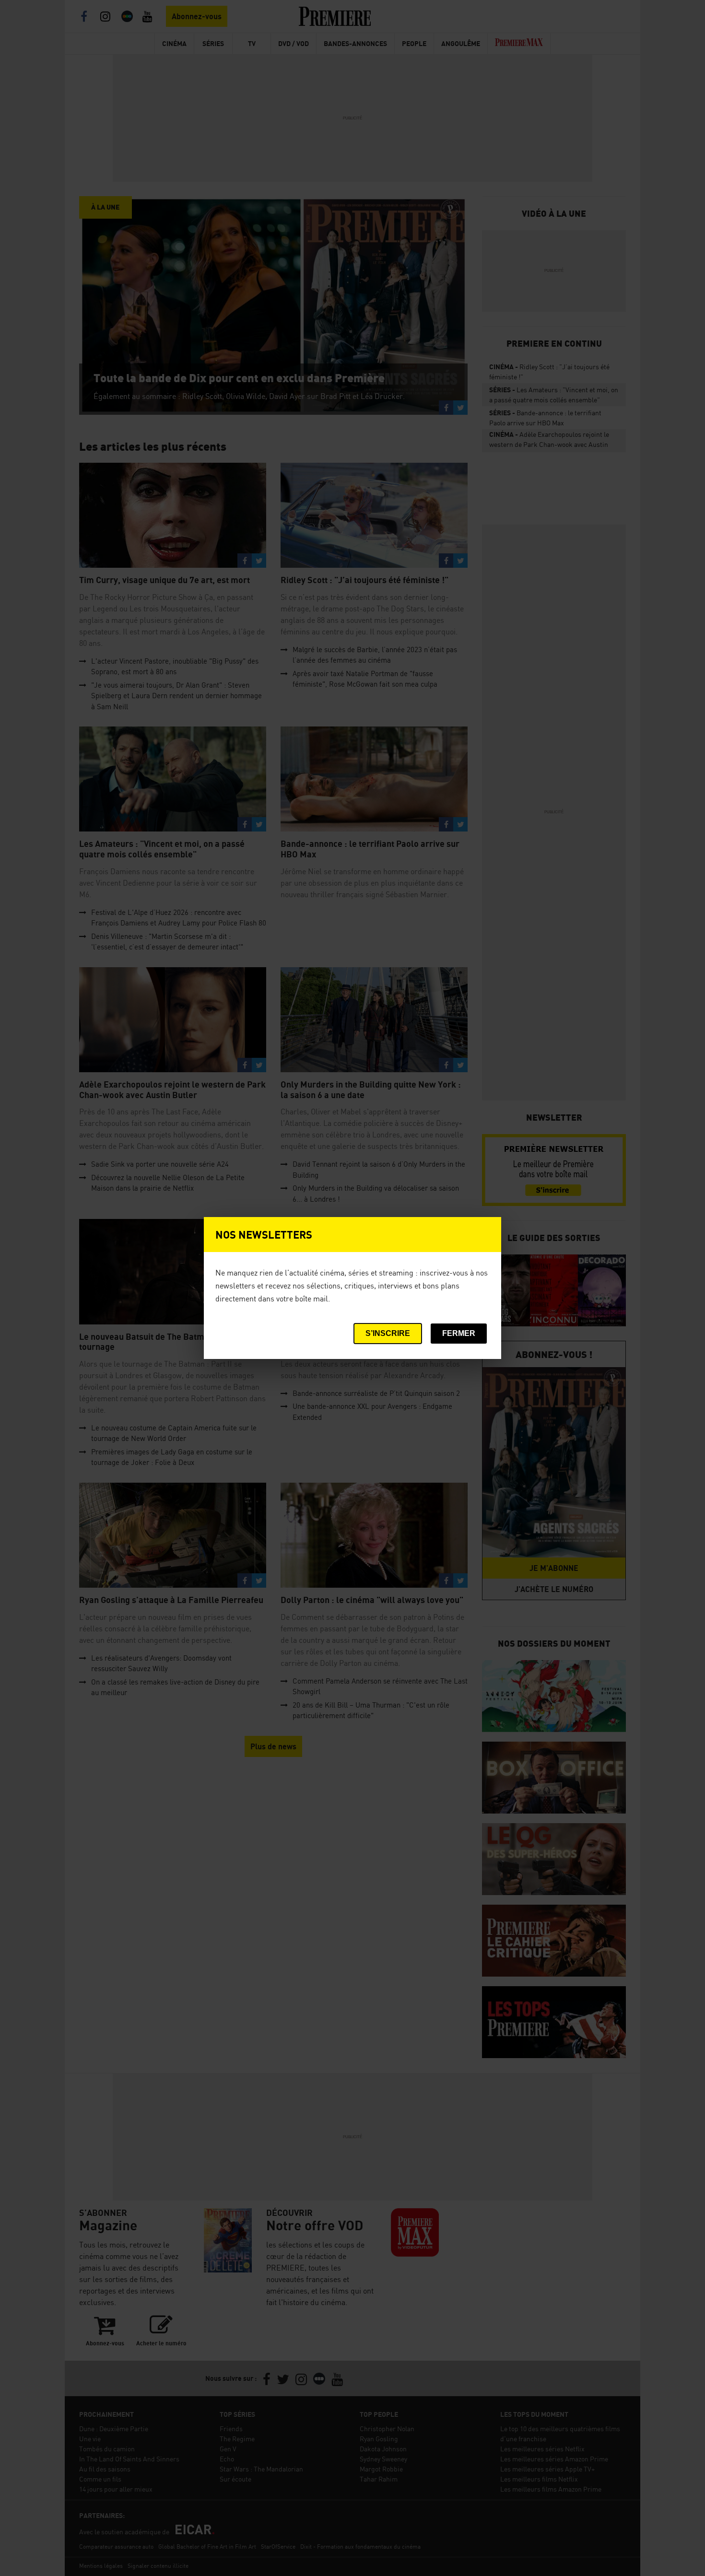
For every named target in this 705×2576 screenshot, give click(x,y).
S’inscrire (388, 1333)
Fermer (459, 1333)
